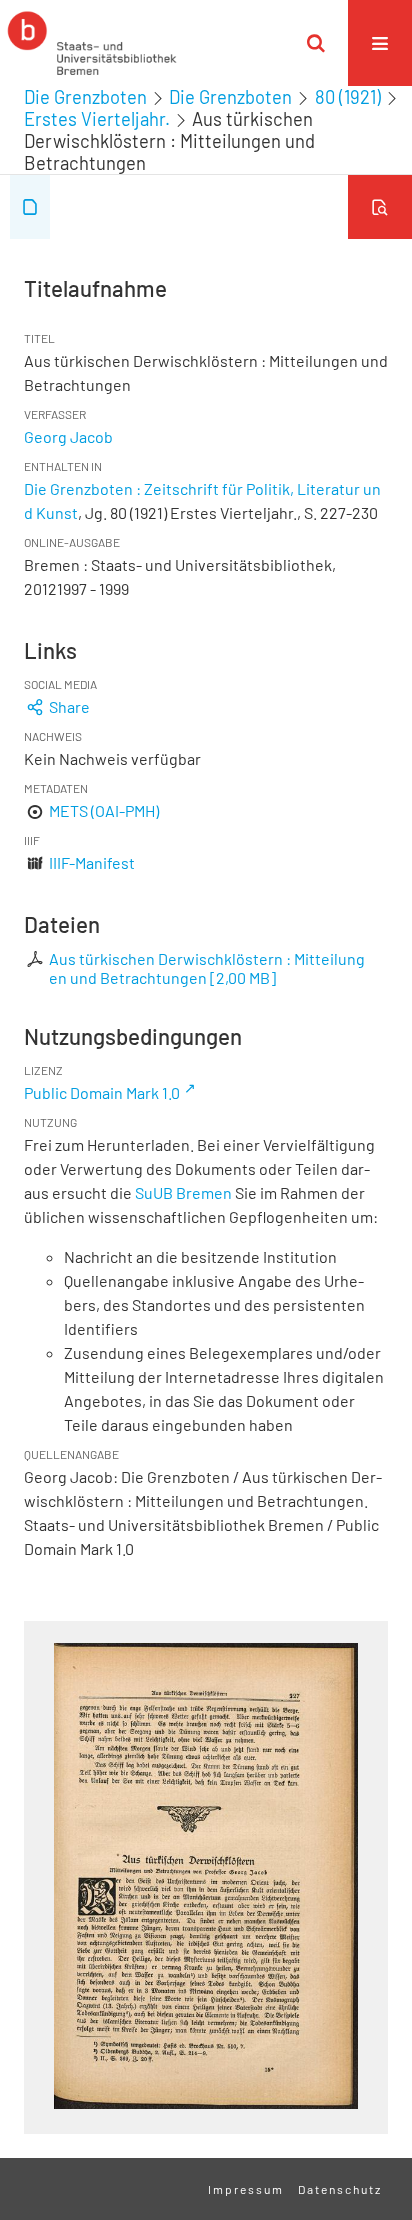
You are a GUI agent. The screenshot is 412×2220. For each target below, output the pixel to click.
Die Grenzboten (85, 97)
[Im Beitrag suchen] (380, 207)
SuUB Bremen (183, 1192)
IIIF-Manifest (92, 862)
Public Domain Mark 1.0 (102, 1092)
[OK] (316, 43)
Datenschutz (340, 2189)
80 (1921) (348, 97)
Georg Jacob (68, 436)
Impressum (246, 2189)
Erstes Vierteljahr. (97, 119)
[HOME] (92, 43)
